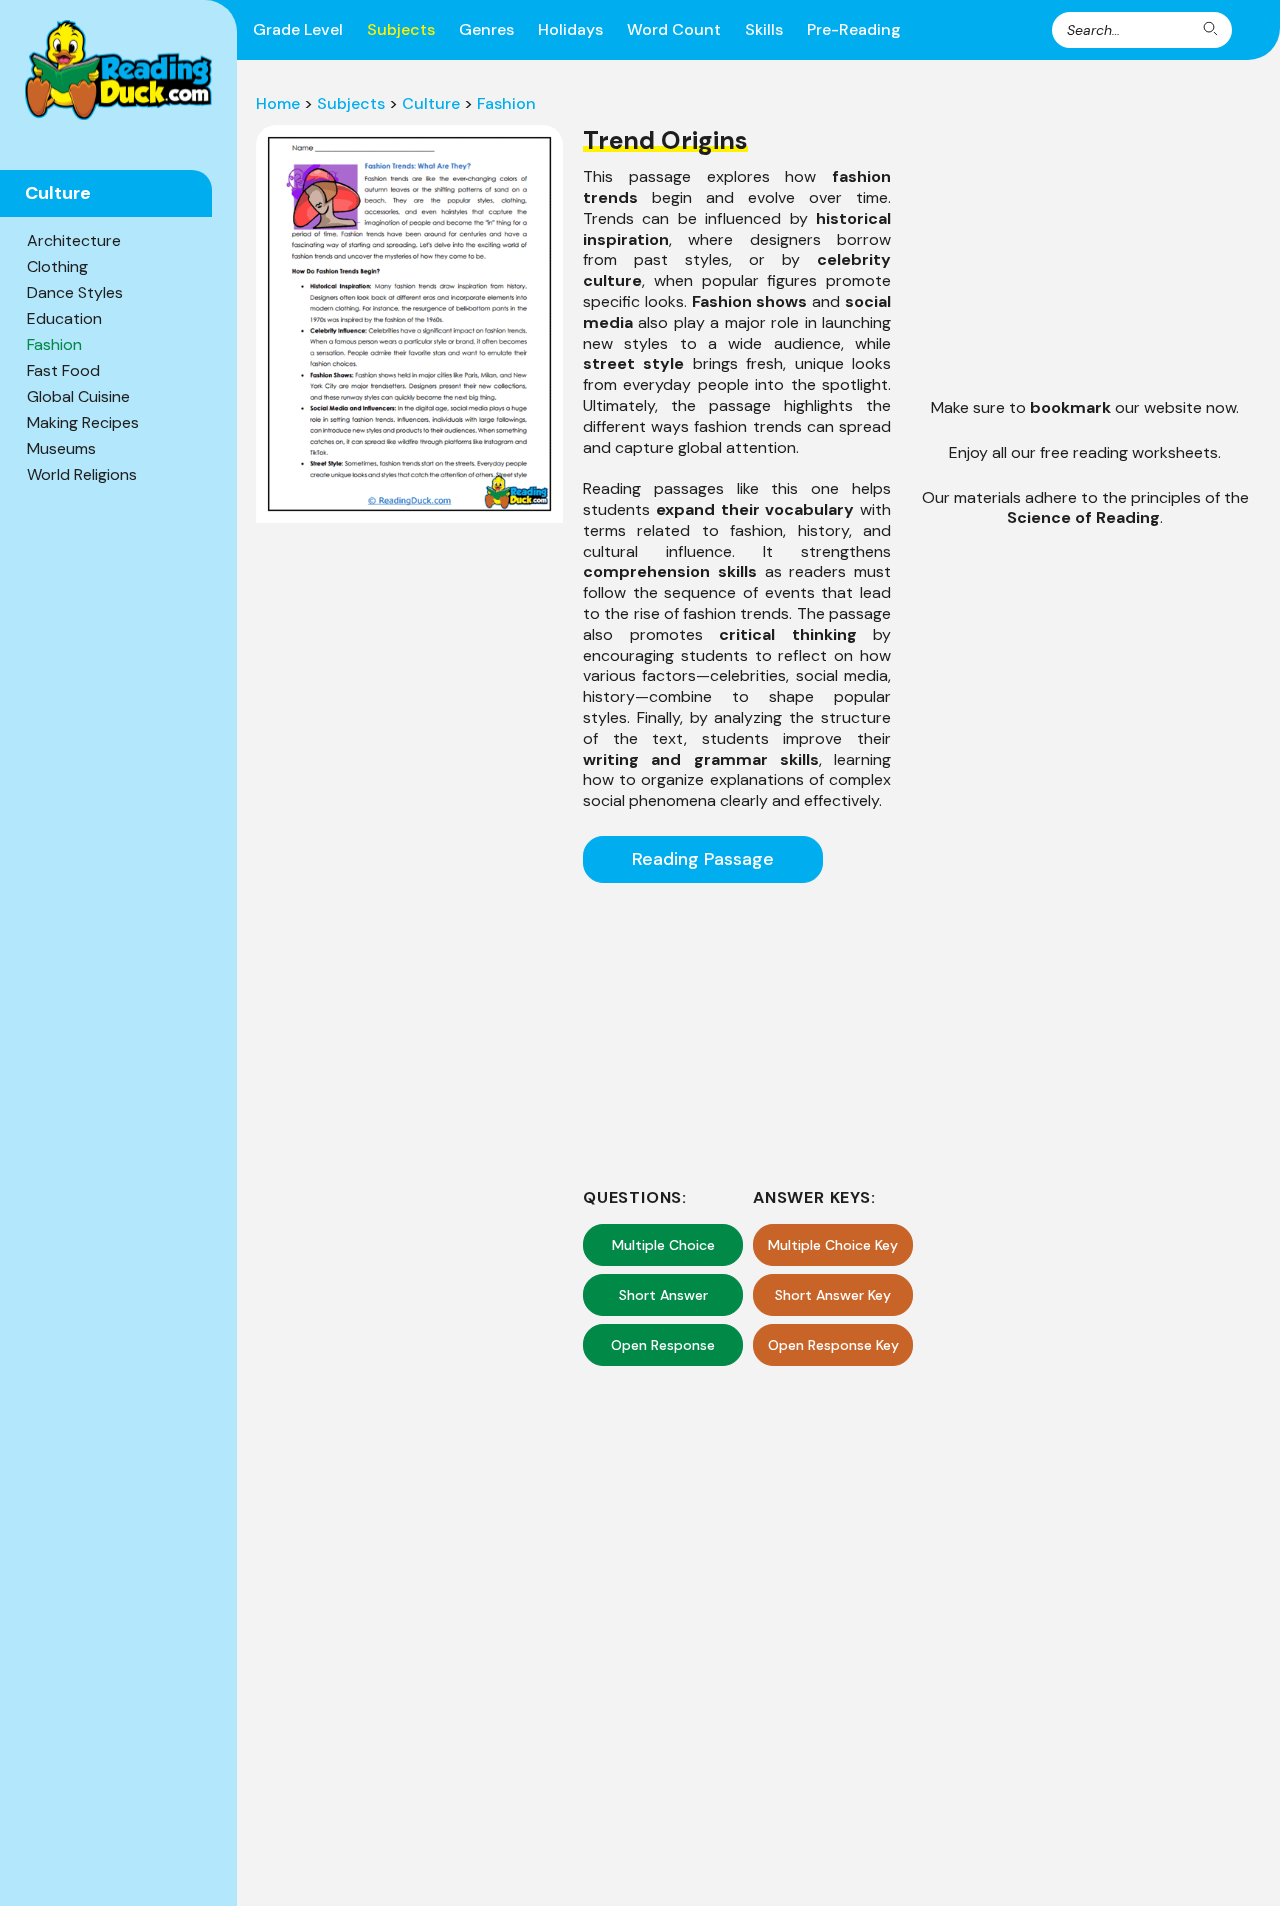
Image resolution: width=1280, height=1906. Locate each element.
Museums (61, 448)
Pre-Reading (854, 29)
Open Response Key (833, 1345)
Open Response (663, 1345)
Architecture (74, 240)
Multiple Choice (663, 1245)
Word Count (674, 29)
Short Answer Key (833, 1295)
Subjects (401, 29)
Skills (764, 29)
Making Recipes (83, 422)
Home (278, 103)
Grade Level (298, 29)
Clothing (57, 266)
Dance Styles (75, 292)
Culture (431, 103)
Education (64, 318)
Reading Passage (703, 859)
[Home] (118, 70)
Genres (486, 29)
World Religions (82, 474)
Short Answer (663, 1295)
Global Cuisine (78, 396)
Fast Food (63, 370)
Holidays (570, 29)
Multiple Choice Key (833, 1245)
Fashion (54, 344)
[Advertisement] (737, 1032)
